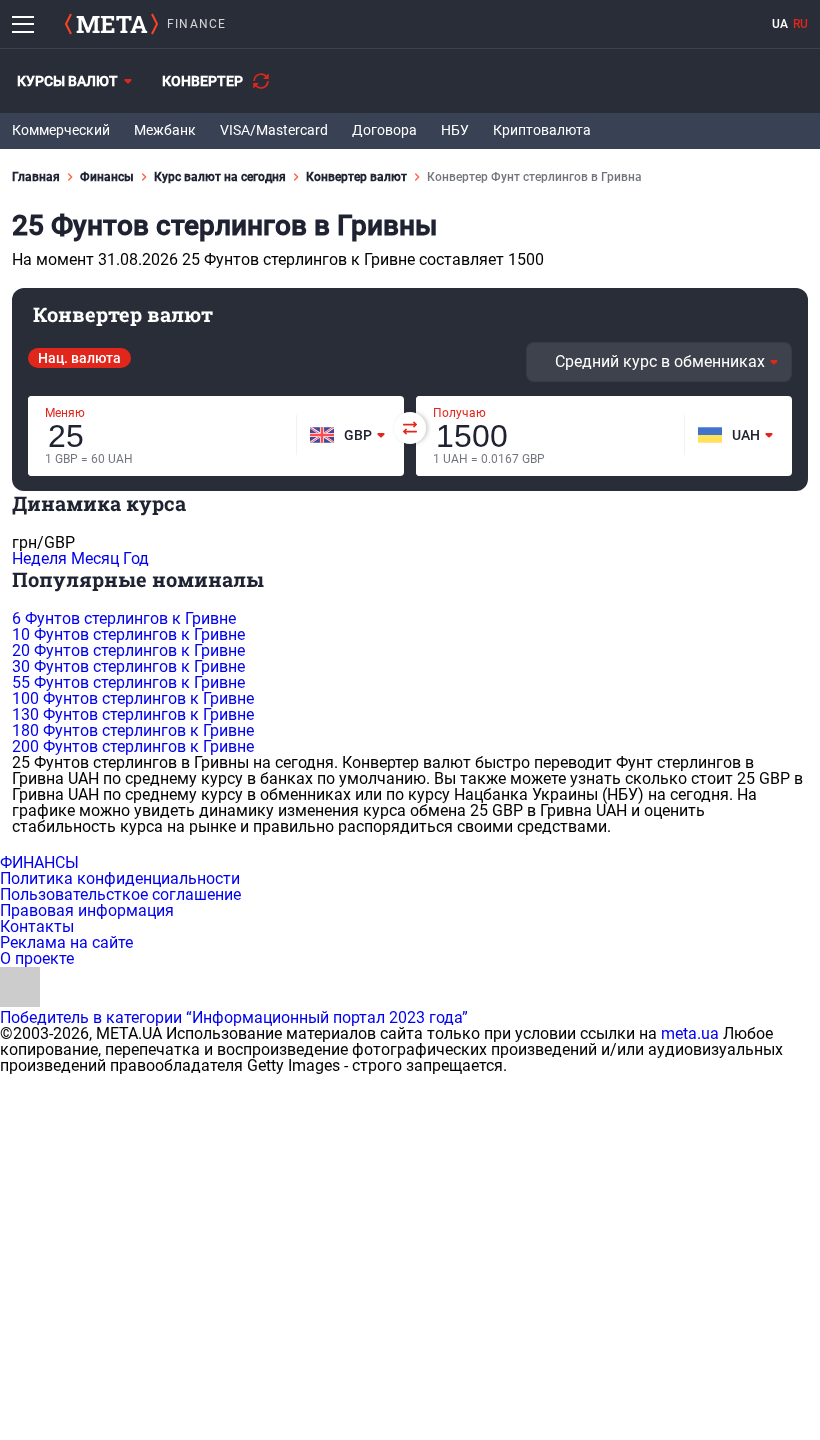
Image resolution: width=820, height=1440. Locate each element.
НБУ (455, 130)
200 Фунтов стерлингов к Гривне (133, 746)
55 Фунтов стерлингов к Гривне (128, 682)
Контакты (37, 926)
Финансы (107, 177)
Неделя (39, 558)
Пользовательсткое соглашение (120, 894)
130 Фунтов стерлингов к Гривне (133, 714)
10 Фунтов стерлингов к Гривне (128, 634)
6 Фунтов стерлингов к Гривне (124, 618)
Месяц (95, 558)
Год (136, 558)
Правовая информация (87, 910)
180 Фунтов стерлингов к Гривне (133, 730)
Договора (384, 130)
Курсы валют (67, 81)
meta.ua (690, 1033)
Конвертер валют (356, 177)
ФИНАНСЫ (39, 862)
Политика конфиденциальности (120, 878)
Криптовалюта (542, 130)
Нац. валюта (79, 358)
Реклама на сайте (66, 942)
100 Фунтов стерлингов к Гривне (133, 698)
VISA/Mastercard (274, 130)
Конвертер (202, 81)
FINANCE (196, 24)
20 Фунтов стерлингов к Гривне (128, 650)
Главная (36, 177)
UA (780, 24)
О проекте (37, 958)
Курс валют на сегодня (220, 177)
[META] (111, 24)
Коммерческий (61, 130)
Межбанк (165, 130)
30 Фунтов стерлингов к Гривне (128, 666)
